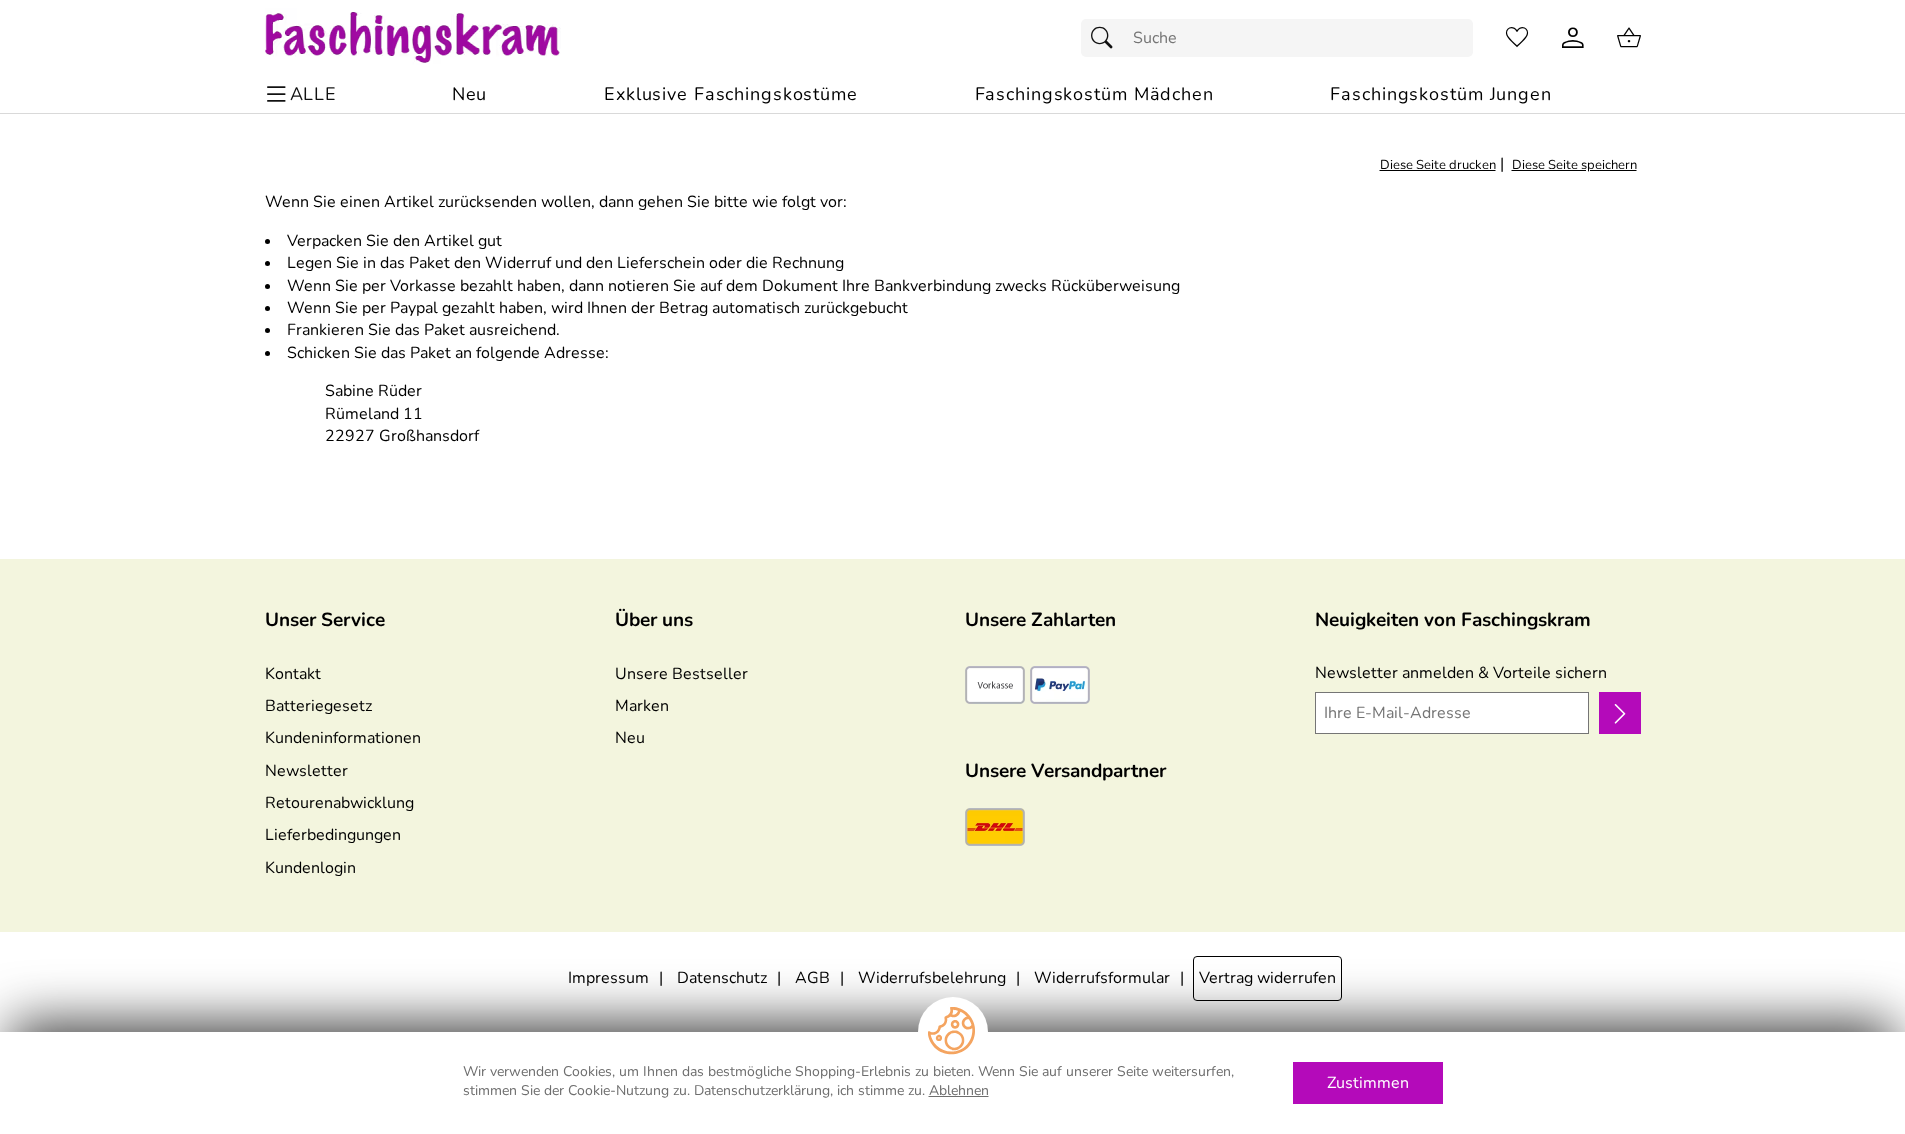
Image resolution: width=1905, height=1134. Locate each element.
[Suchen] (1107, 38)
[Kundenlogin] (1573, 38)
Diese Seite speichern (1574, 165)
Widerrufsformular (1102, 978)
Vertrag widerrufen (1267, 978)
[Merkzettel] (1517, 38)
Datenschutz (722, 978)
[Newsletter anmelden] (1619, 713)
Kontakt (293, 674)
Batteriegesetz (318, 706)
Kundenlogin (310, 868)
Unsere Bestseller (681, 674)
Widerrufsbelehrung (932, 978)
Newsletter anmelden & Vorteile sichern (1461, 673)
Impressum (608, 978)
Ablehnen (959, 1090)
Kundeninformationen (343, 738)
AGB (812, 978)
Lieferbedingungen (333, 835)
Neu (630, 738)
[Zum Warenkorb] (1629, 38)
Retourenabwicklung (339, 803)
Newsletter (306, 771)
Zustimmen (1368, 1083)
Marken (642, 706)
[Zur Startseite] (431, 38)
